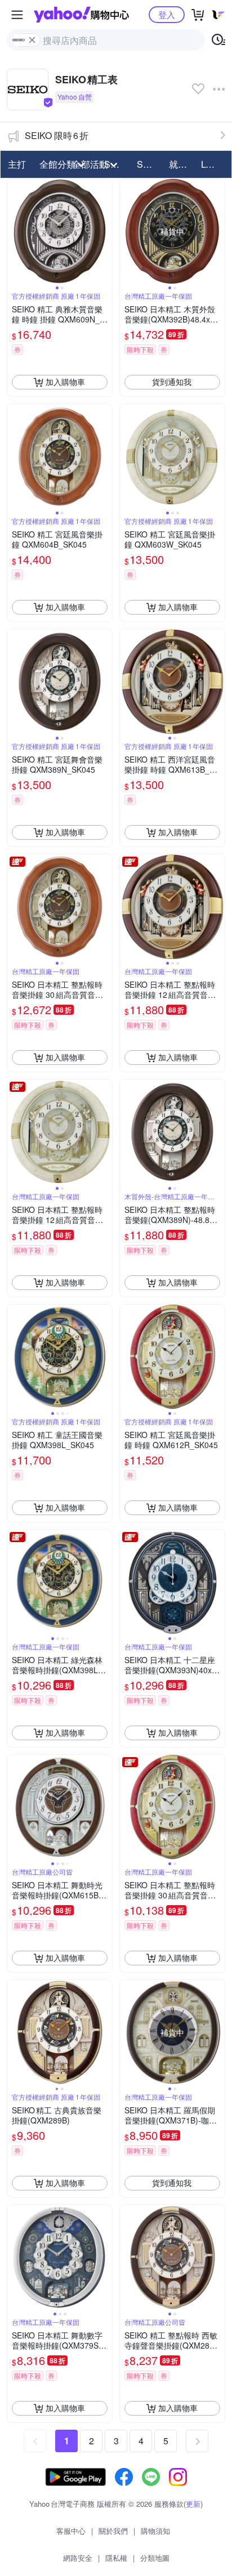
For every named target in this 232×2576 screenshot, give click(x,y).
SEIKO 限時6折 (57, 135)
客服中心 (71, 2531)
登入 (167, 14)
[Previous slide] (15, 231)
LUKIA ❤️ (214, 164)
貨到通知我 (172, 382)
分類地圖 (155, 2558)
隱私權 (116, 2558)
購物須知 (155, 2531)
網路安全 (78, 2558)
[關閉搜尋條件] (32, 40)
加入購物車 (65, 382)
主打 (17, 164)
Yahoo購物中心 (81, 15)
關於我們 (113, 2531)
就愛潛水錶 (182, 164)
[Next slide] (105, 231)
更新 (193, 2504)
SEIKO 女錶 (150, 164)
